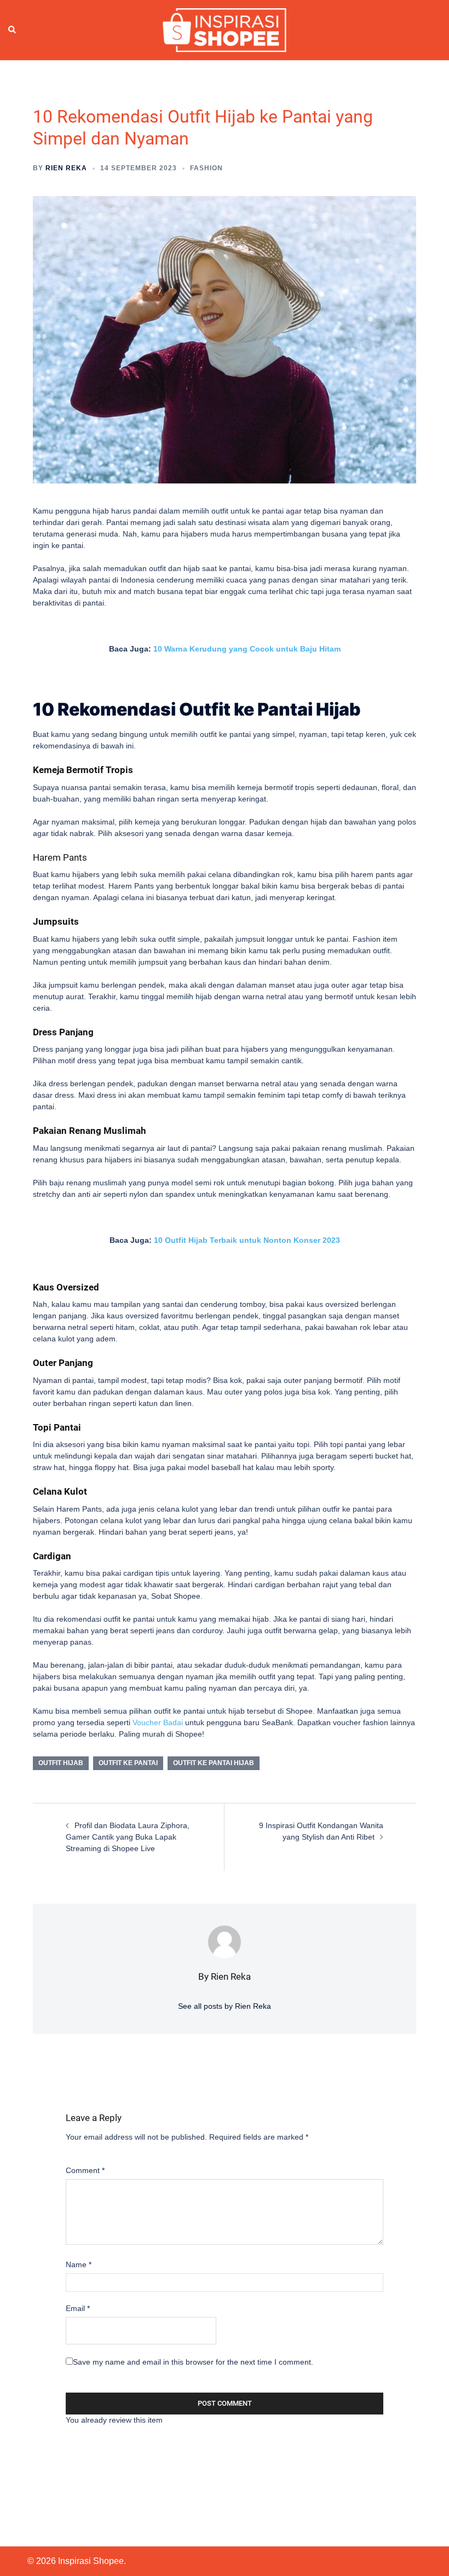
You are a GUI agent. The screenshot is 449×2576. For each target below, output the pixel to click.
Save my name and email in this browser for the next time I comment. (193, 2362)
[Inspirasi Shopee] (224, 30)
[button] (13, 30)
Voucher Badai (158, 1722)
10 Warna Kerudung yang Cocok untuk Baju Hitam (247, 649)
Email (78, 2308)
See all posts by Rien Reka (225, 2006)
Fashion (206, 168)
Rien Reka (66, 168)
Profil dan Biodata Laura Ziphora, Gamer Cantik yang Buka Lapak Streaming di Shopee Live (128, 1837)
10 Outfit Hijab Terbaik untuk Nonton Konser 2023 (247, 1240)
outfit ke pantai (128, 1763)
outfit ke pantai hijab (214, 1763)
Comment (85, 2170)
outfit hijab (61, 1763)
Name (79, 2264)
